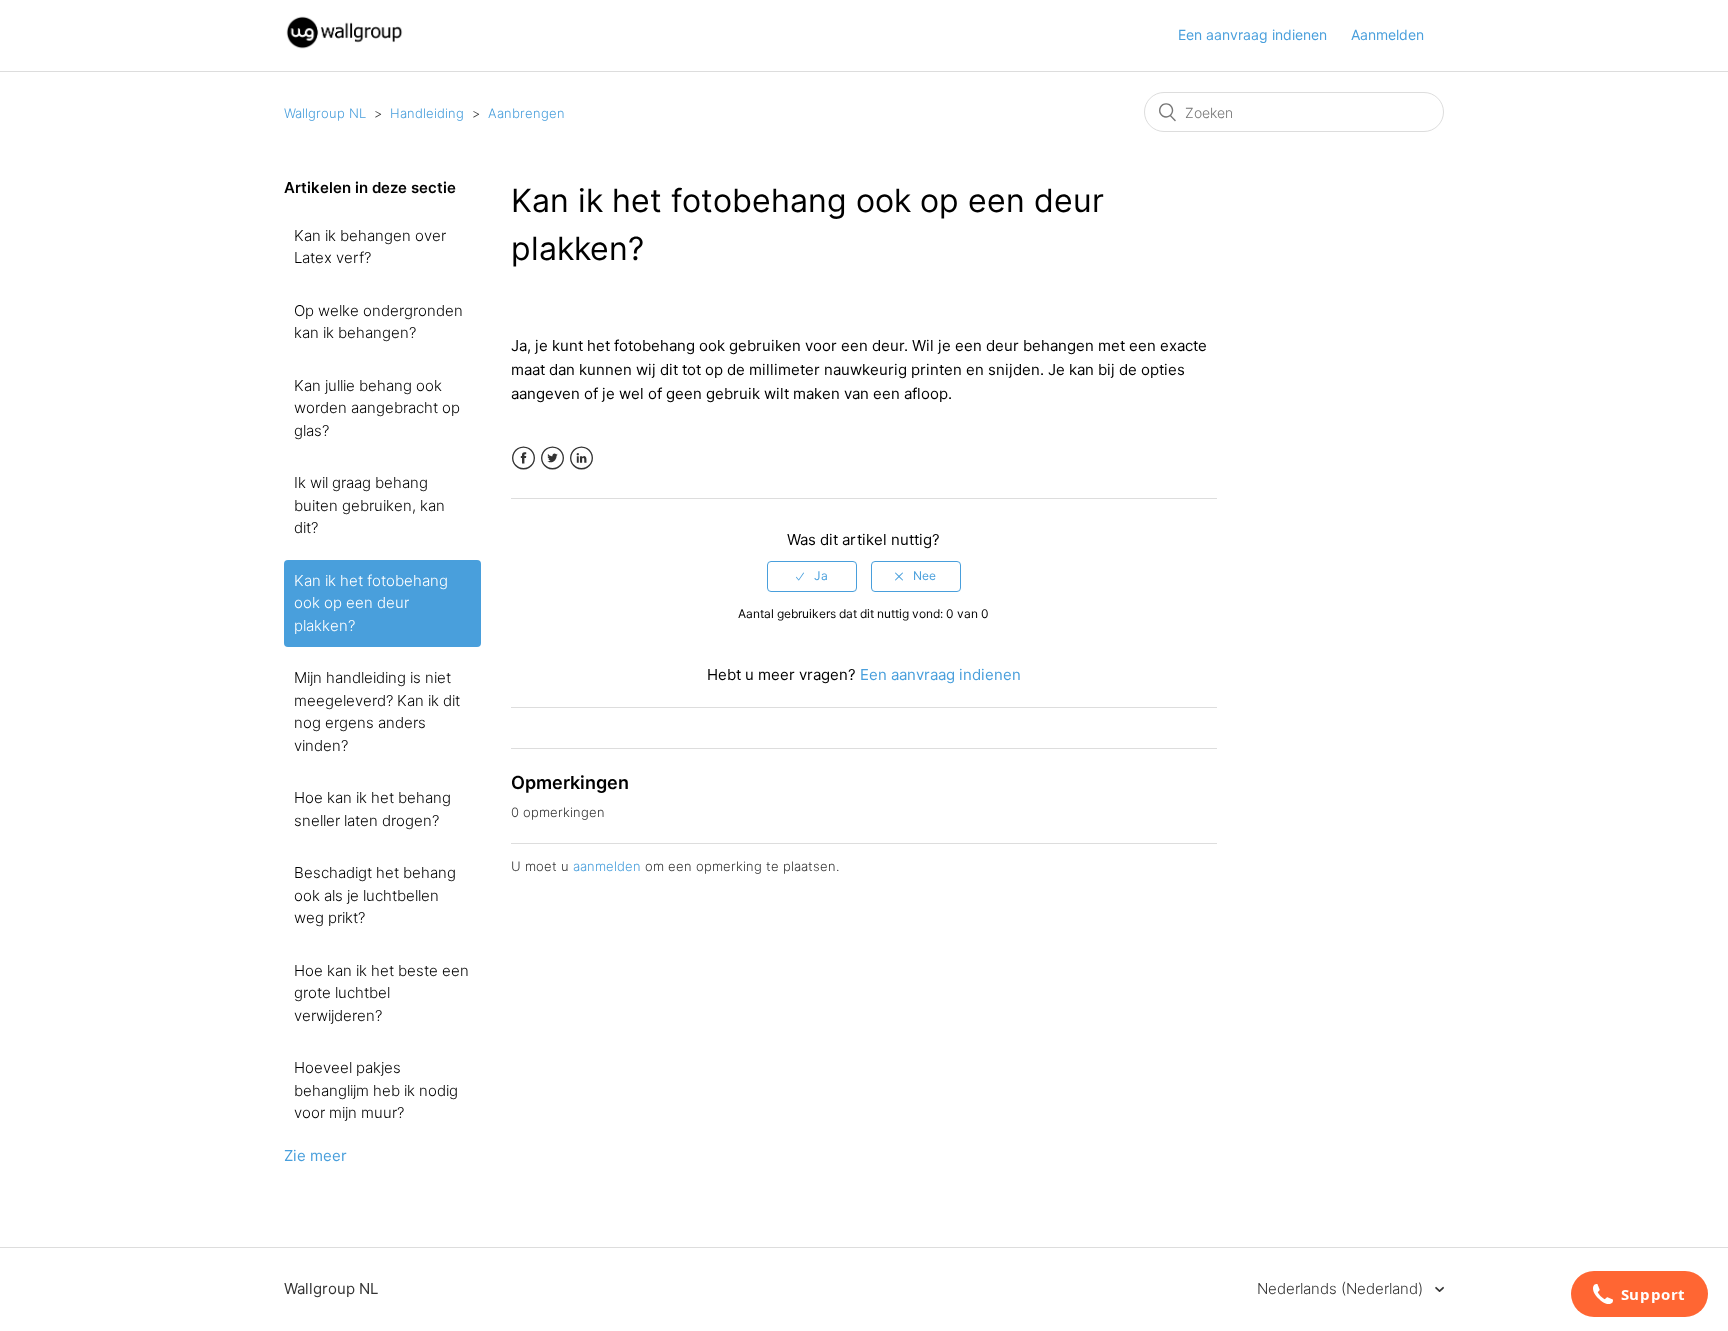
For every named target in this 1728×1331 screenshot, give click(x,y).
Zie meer (315, 1155)
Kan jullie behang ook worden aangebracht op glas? (377, 408)
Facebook (523, 458)
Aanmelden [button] (1387, 34)
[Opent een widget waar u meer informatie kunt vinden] (1639, 1296)
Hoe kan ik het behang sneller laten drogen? (372, 809)
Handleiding (427, 113)
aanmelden (607, 866)
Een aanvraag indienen (1252, 34)
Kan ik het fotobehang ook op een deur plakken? (371, 603)
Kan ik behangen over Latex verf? (370, 247)
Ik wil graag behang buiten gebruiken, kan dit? (369, 505)
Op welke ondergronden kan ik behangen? (378, 322)
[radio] (812, 576)
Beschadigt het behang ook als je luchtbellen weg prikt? (375, 895)
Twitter (552, 458)
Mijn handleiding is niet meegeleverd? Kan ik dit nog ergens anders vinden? (377, 711)
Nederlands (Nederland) (1342, 1288)
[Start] (344, 45)
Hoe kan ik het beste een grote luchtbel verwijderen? (381, 993)
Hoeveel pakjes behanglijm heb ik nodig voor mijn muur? (376, 1090)
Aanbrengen (526, 113)
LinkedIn (581, 458)
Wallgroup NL (325, 113)
